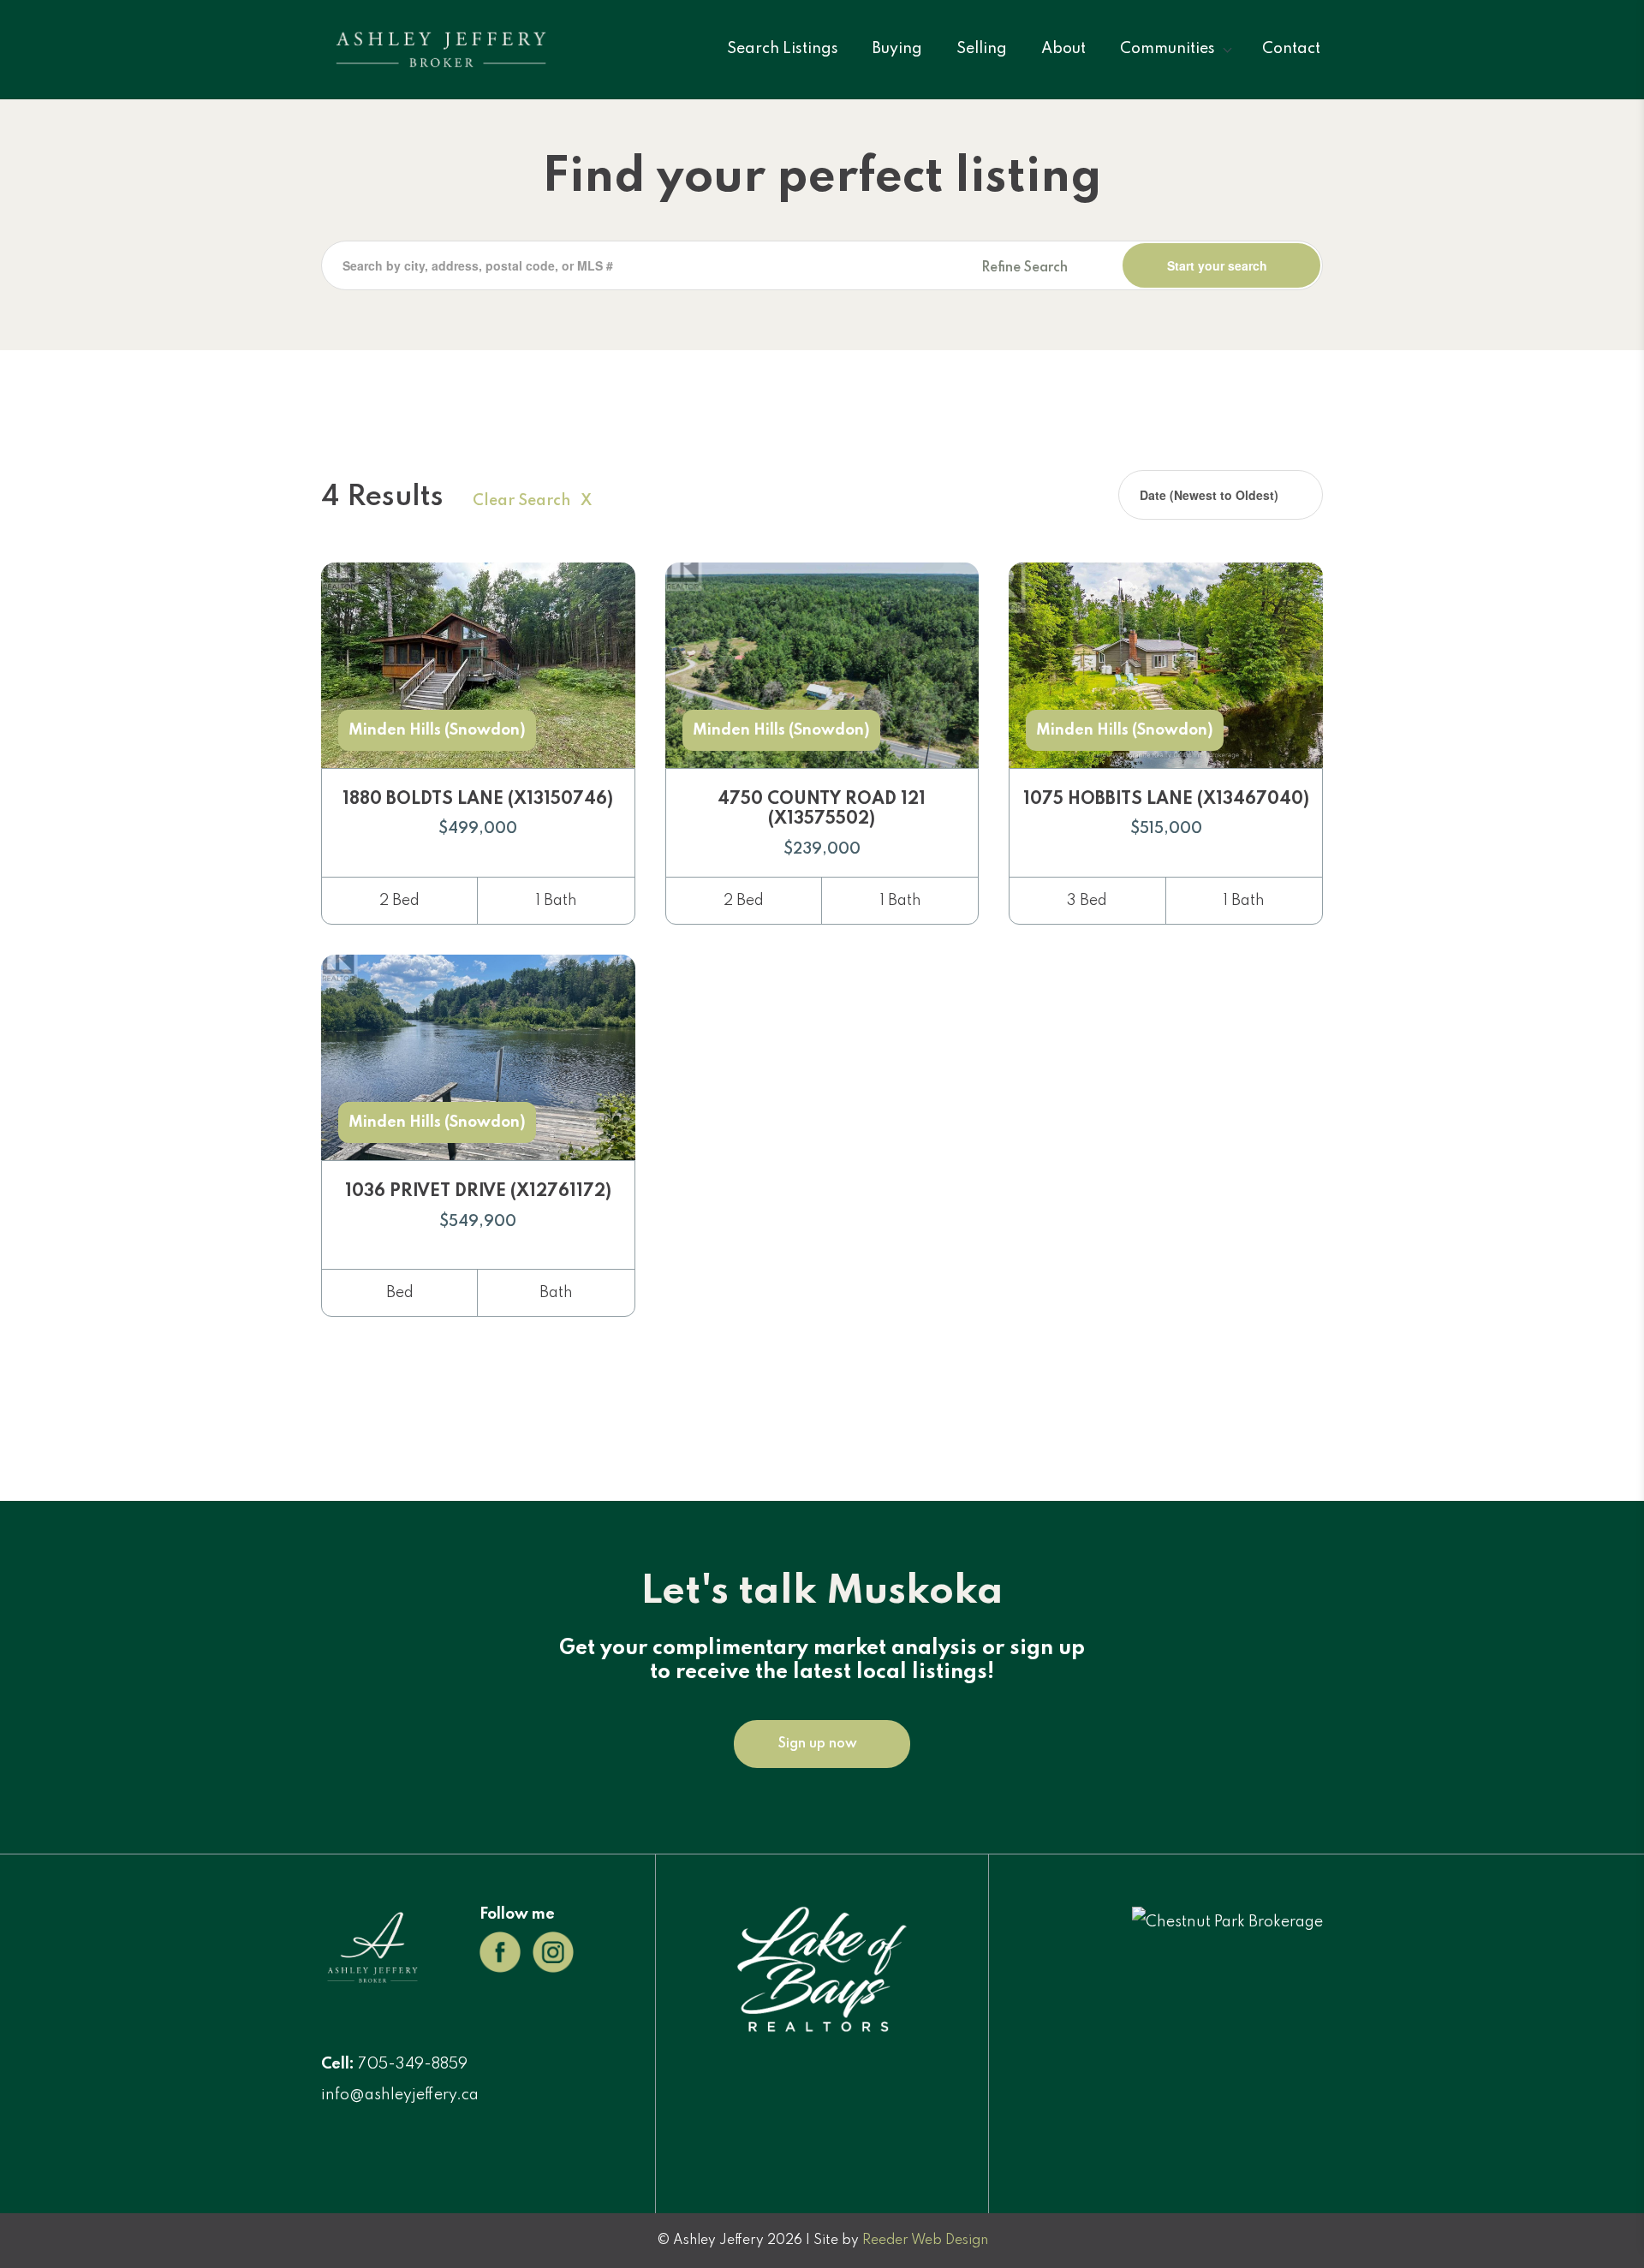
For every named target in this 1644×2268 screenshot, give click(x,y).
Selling (982, 49)
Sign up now (818, 1744)
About (1063, 49)
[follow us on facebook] (500, 1951)
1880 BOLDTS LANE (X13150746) (478, 800)
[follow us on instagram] (553, 1951)
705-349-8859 (413, 2064)
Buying (897, 49)
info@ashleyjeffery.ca (400, 2095)
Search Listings (783, 49)
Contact (1291, 49)
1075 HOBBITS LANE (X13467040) (1166, 800)
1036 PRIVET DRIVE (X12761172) (478, 1192)
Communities (1167, 49)
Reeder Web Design (925, 2241)
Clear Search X (532, 501)
